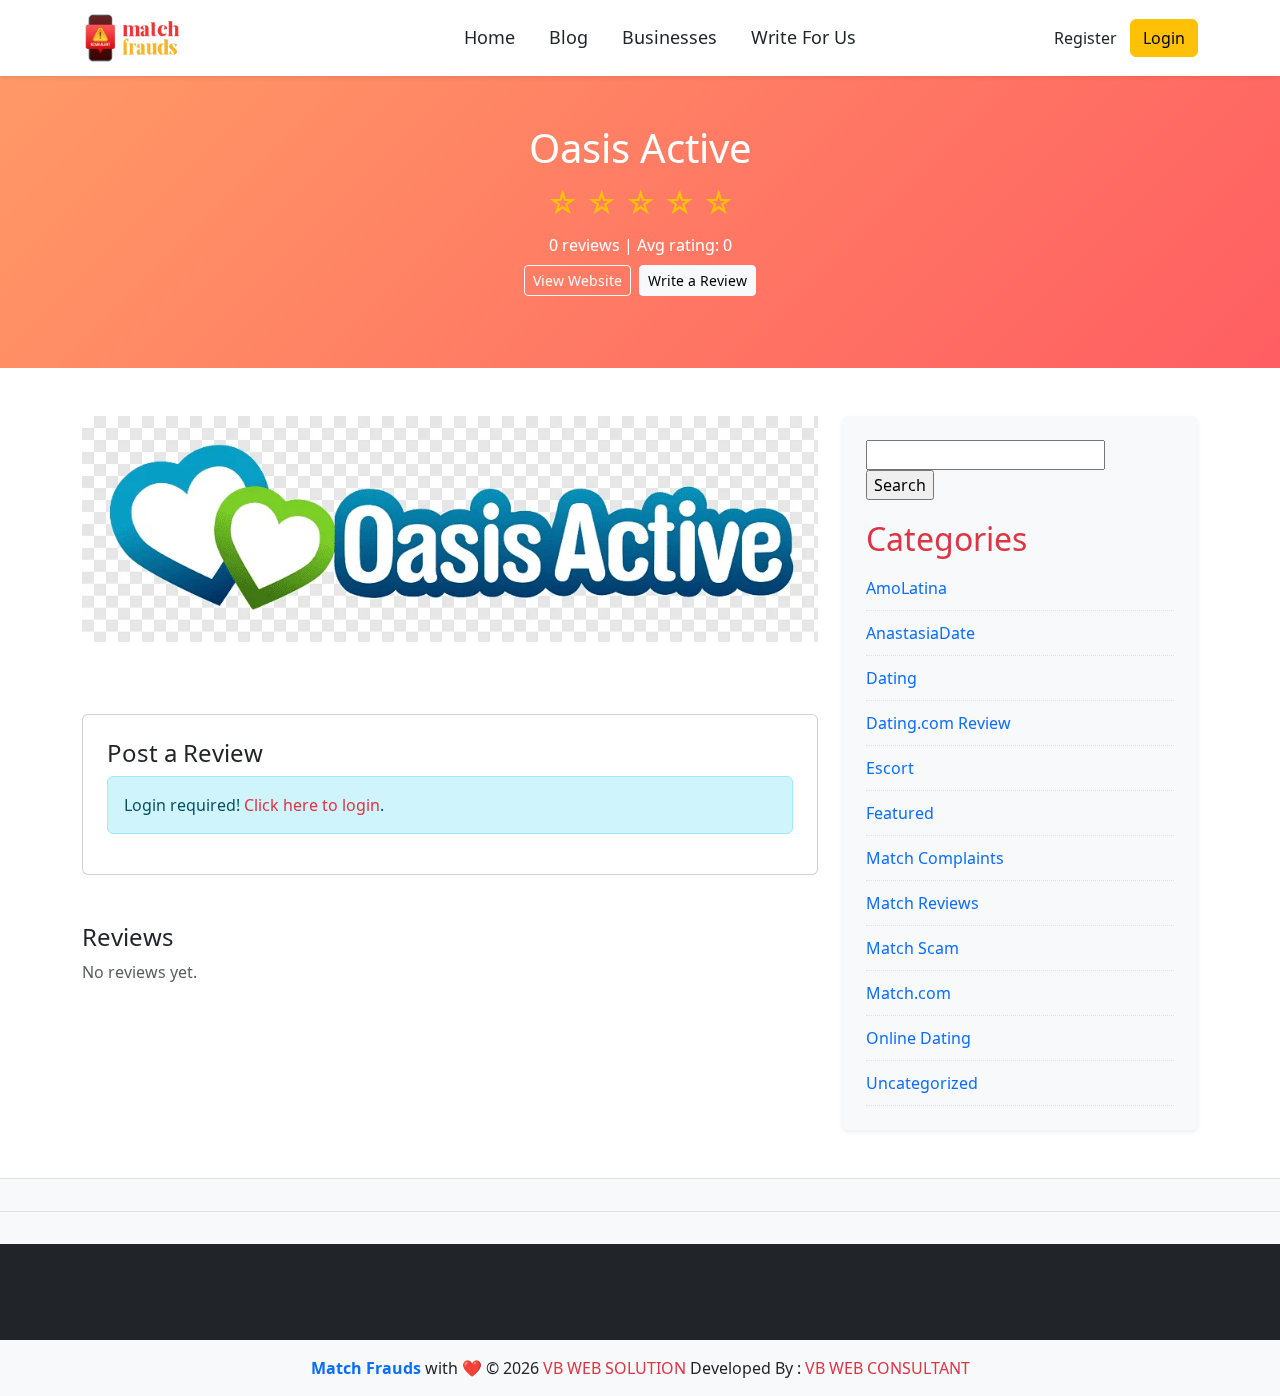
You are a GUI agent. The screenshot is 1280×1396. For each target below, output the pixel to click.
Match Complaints (935, 858)
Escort (890, 768)
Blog (568, 37)
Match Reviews (922, 903)
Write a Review (697, 280)
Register (1085, 38)
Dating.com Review (938, 723)
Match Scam (912, 948)
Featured (900, 813)
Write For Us (803, 37)
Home (489, 37)
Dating (891, 678)
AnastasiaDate (920, 633)
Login (1164, 38)
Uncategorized (922, 1083)
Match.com (908, 993)
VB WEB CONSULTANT (887, 1368)
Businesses (669, 37)
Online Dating (918, 1038)
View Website (577, 280)
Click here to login (312, 805)
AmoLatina (906, 588)
